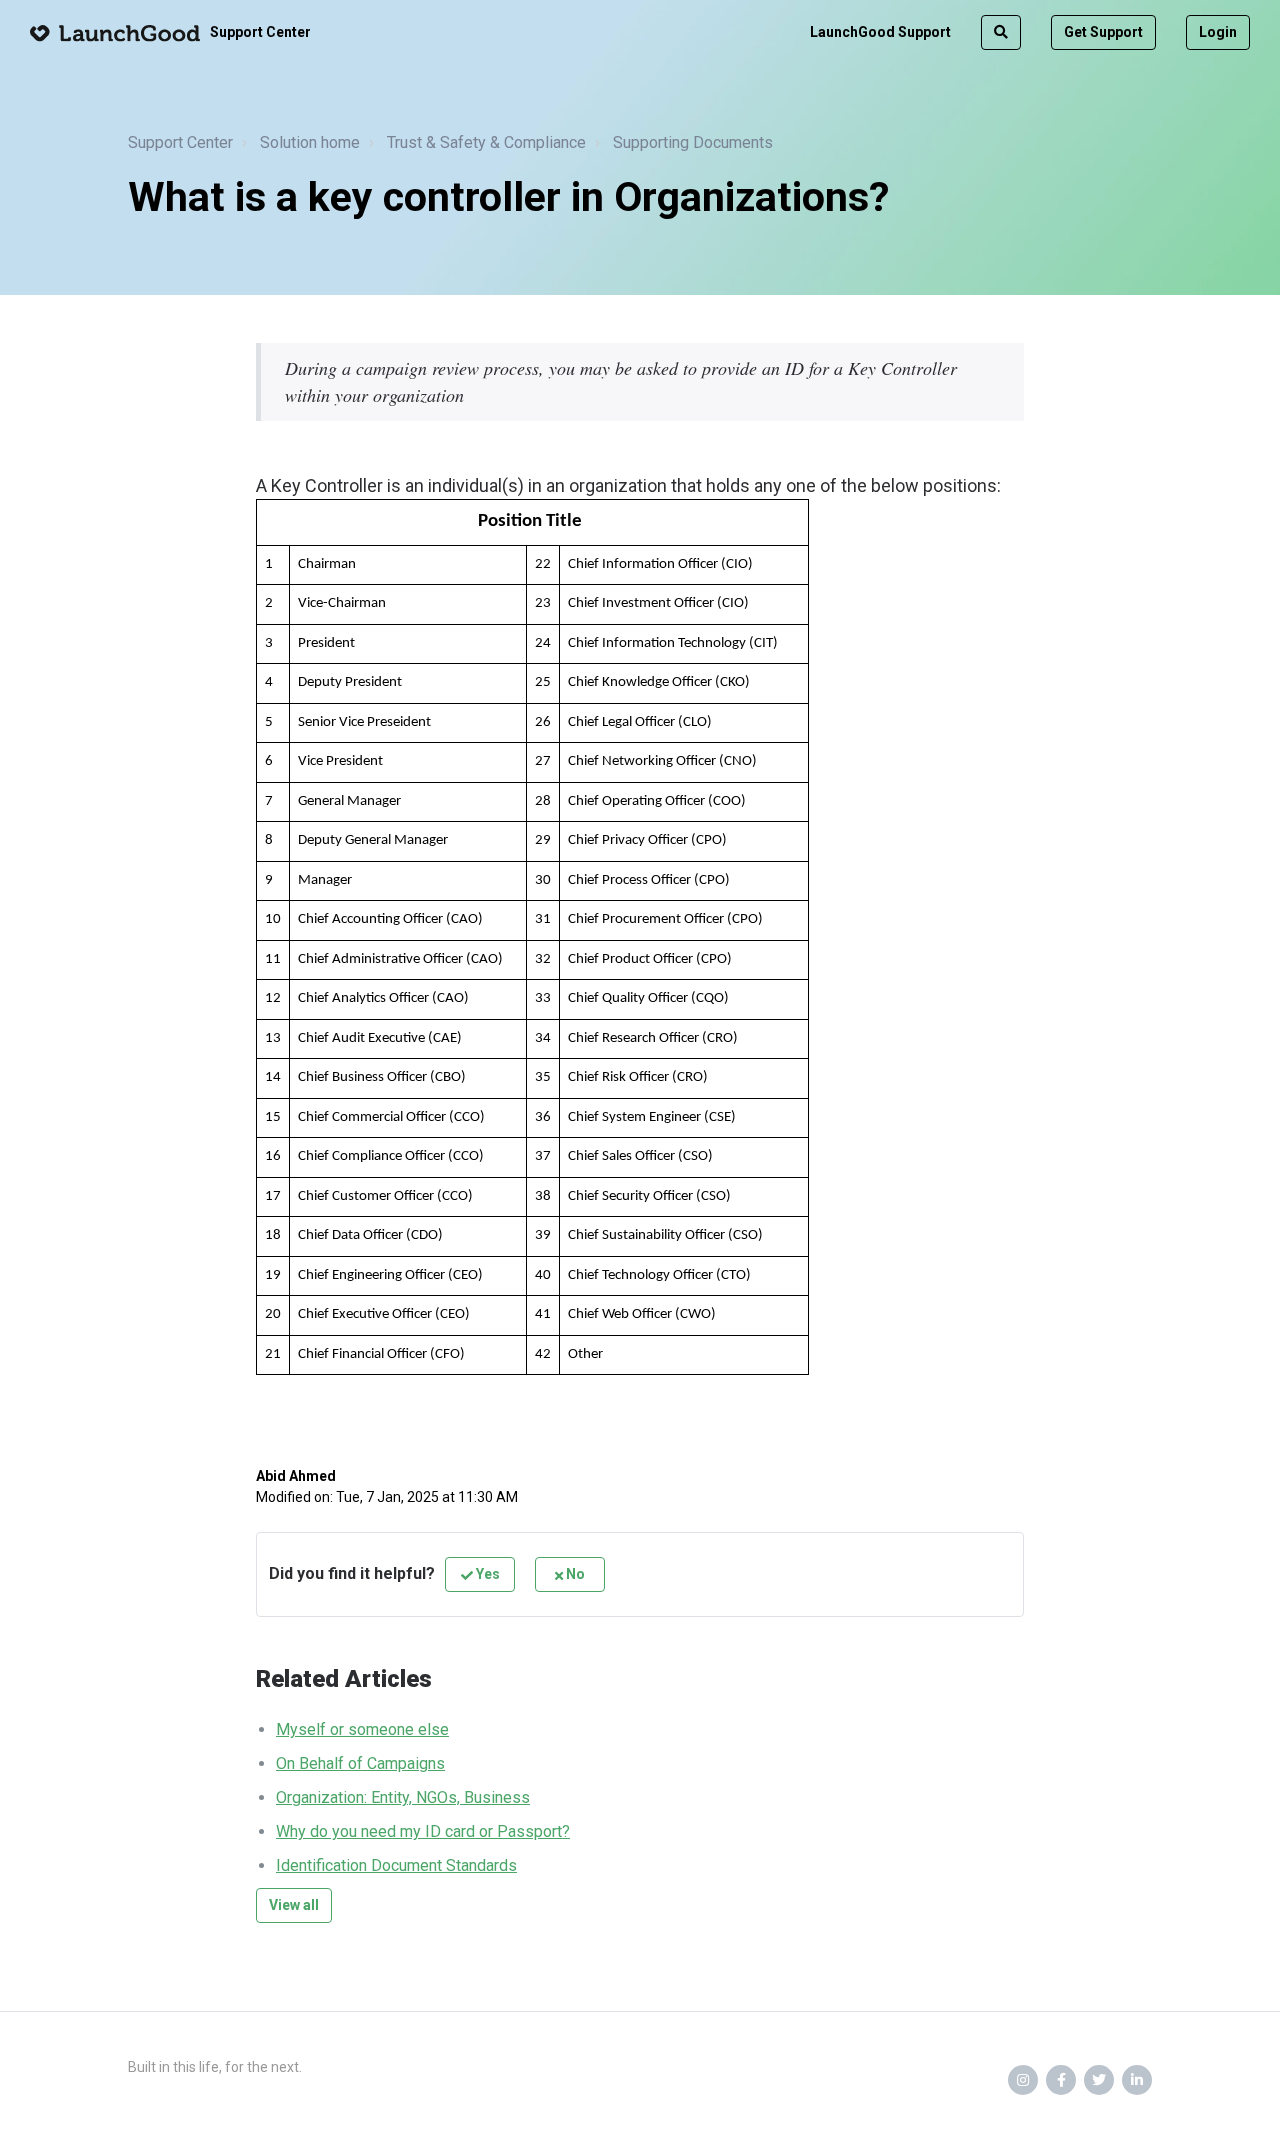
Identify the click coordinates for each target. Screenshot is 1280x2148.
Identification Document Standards (396, 1865)
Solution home (310, 142)
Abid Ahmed (296, 1476)
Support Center (180, 142)
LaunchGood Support (880, 32)
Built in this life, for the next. (215, 2067)
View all (294, 1905)
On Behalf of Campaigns (360, 1763)
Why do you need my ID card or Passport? (423, 1831)
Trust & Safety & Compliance (486, 142)
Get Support (1103, 32)
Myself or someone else (362, 1729)
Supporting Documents (693, 142)
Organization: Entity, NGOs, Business (403, 1797)
